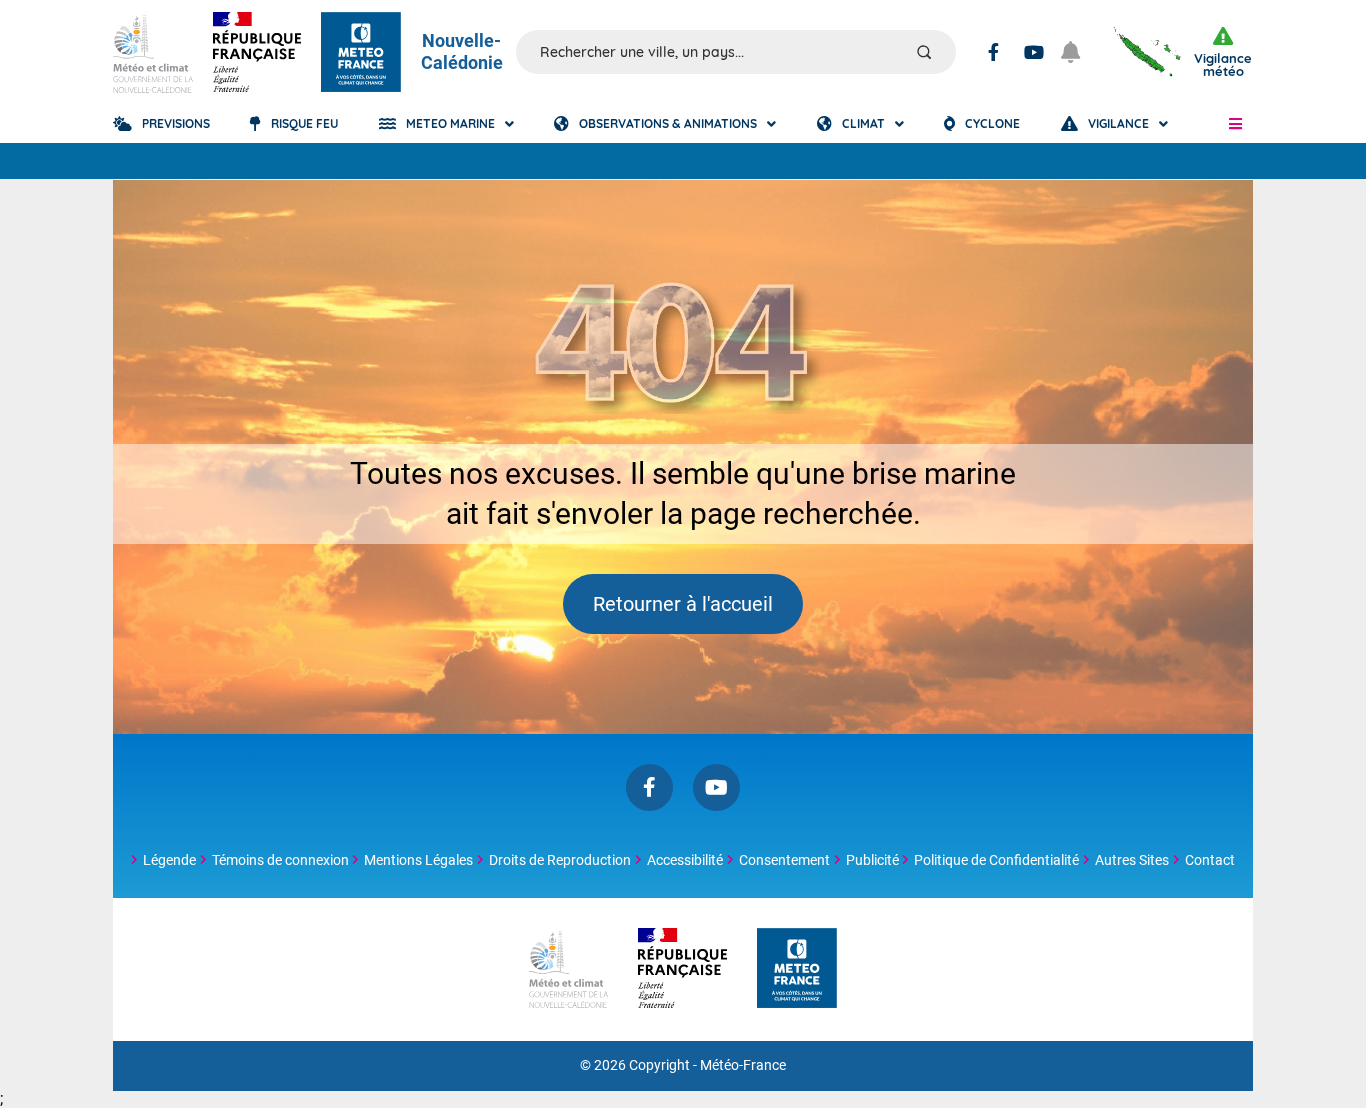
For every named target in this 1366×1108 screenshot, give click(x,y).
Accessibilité (685, 860)
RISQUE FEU (304, 123)
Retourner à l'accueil (683, 604)
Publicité (872, 860)
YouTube (1034, 52)
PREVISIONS (176, 123)
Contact (1210, 860)
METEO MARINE (450, 123)
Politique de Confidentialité (996, 860)
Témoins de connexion (280, 860)
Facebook (993, 52)
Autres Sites (1132, 860)
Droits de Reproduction (560, 860)
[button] (1235, 124)
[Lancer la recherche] (924, 52)
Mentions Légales (418, 860)
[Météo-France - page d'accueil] (797, 969)
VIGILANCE (1118, 123)
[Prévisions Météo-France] (361, 52)
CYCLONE (992, 123)
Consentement (784, 860)
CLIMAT (863, 123)
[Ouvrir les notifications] (1078, 52)
